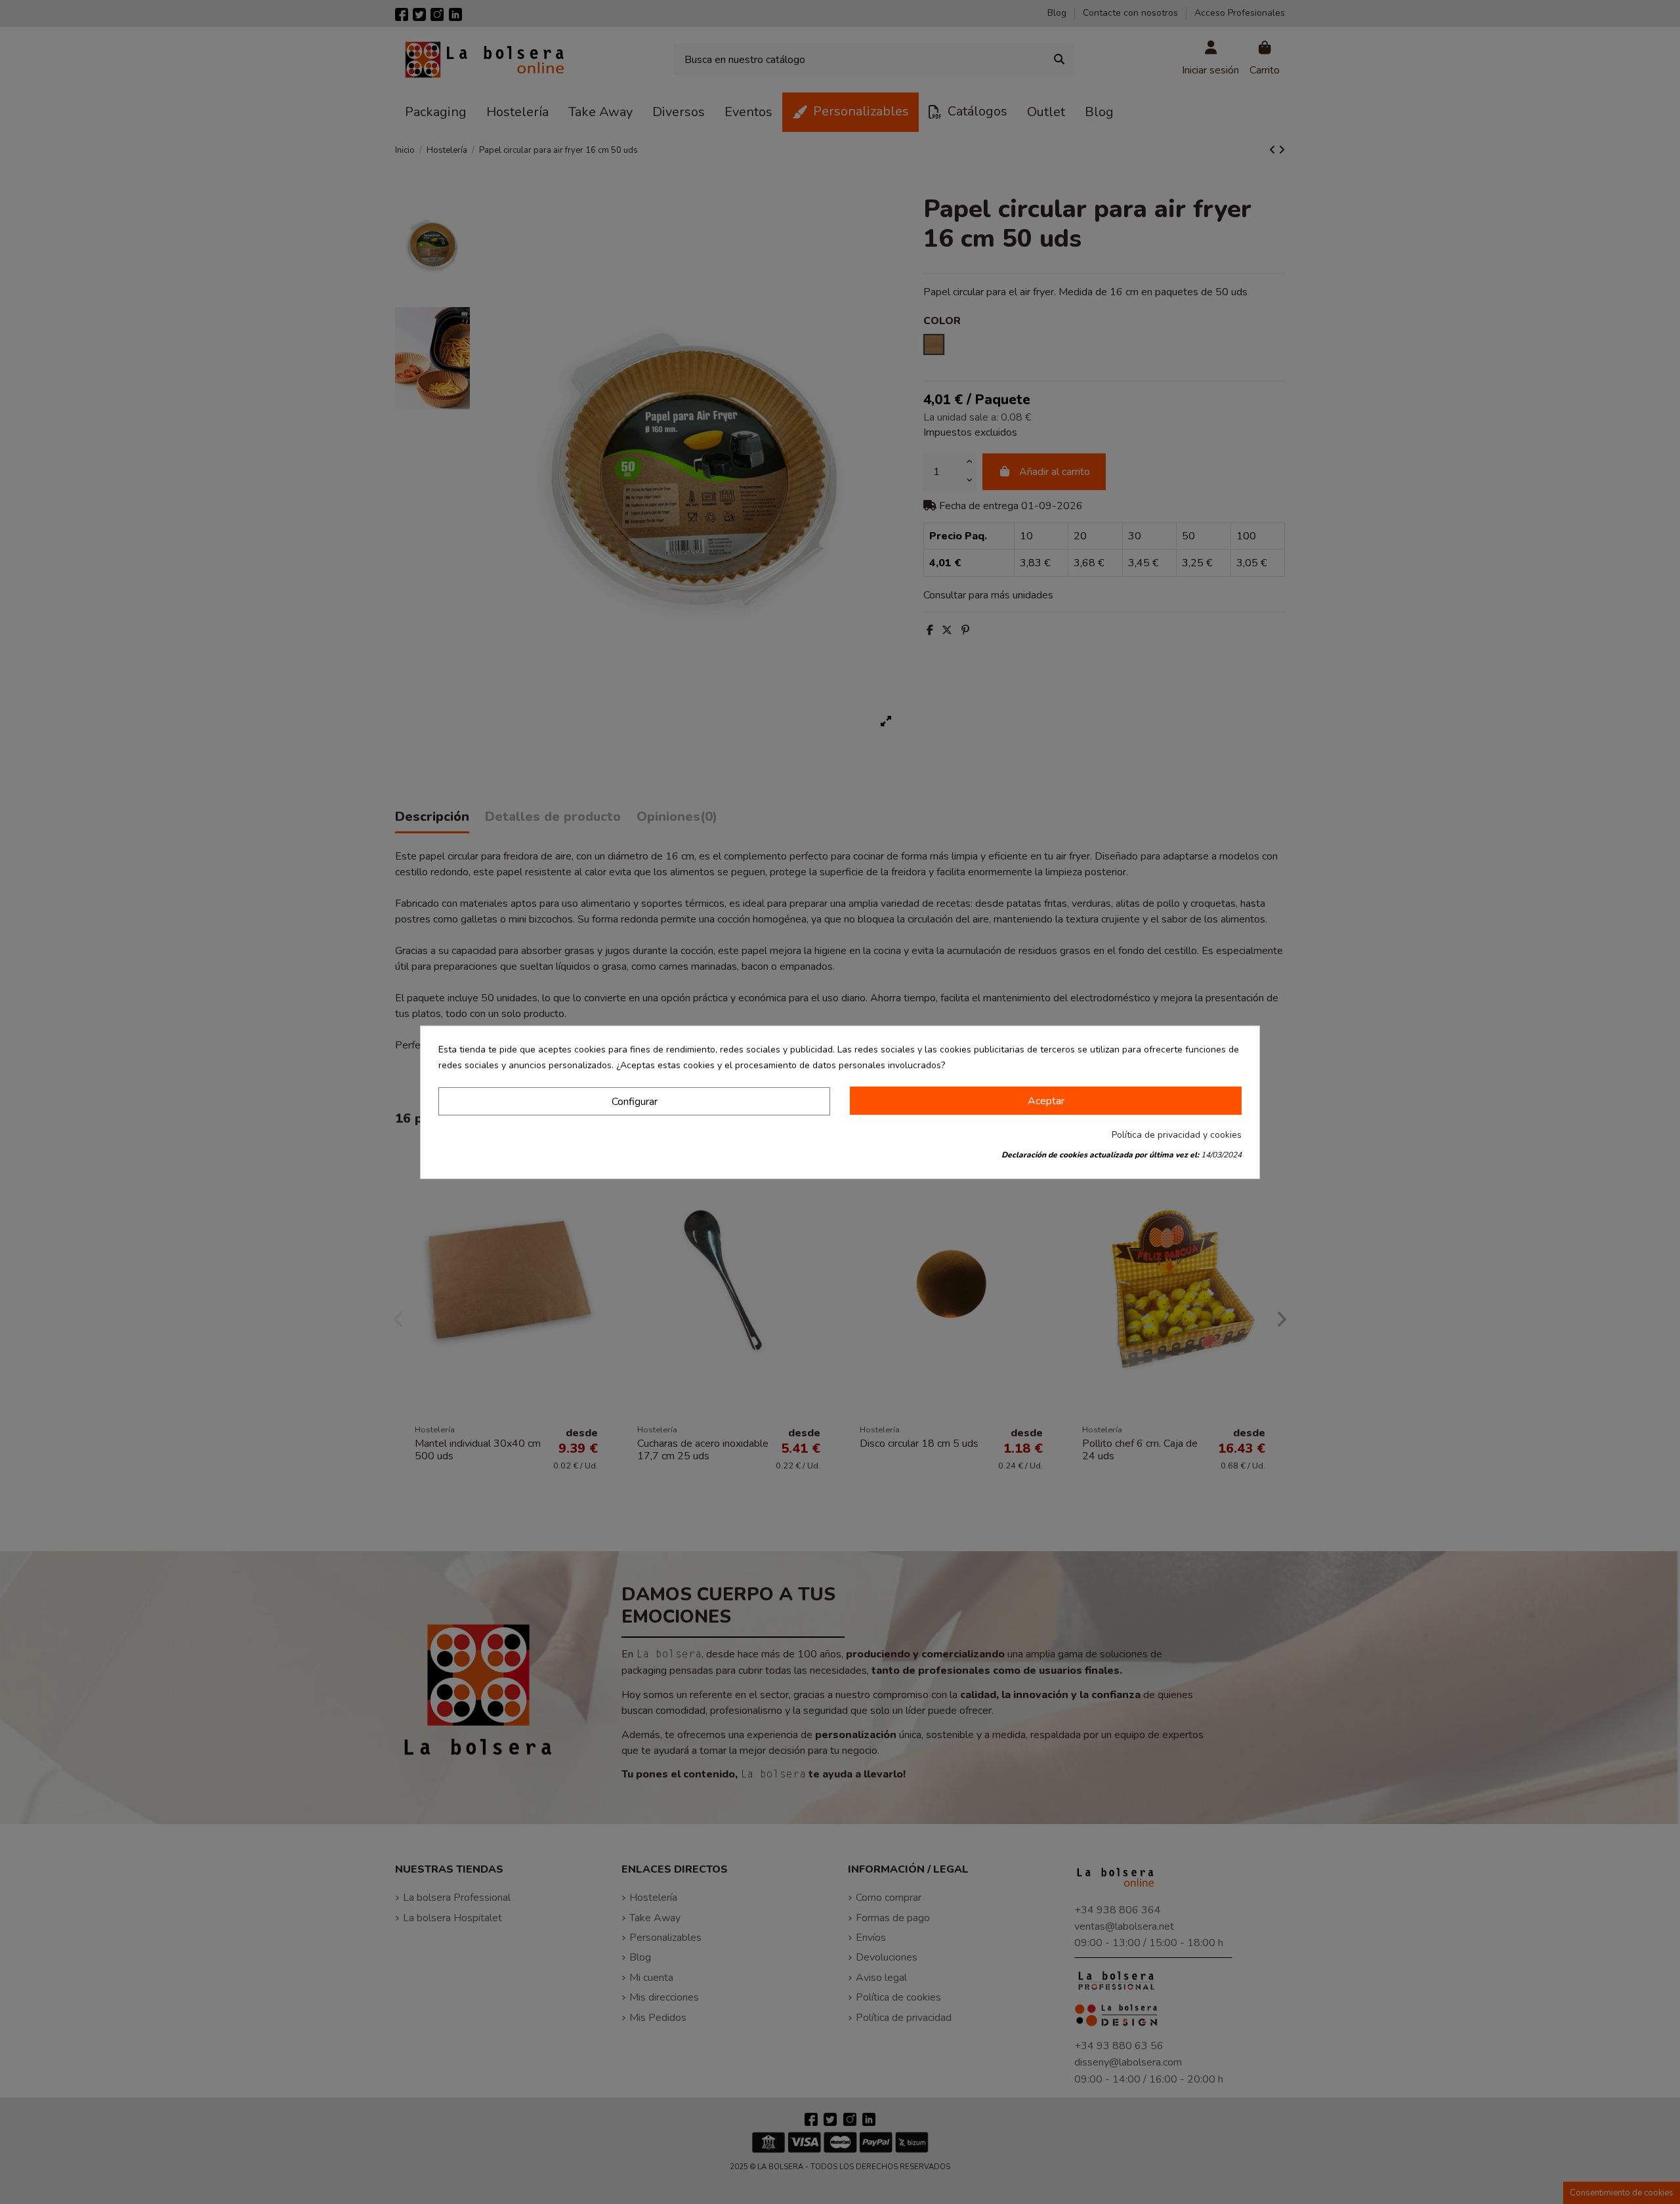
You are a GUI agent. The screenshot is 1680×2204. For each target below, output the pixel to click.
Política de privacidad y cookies (1177, 1135)
